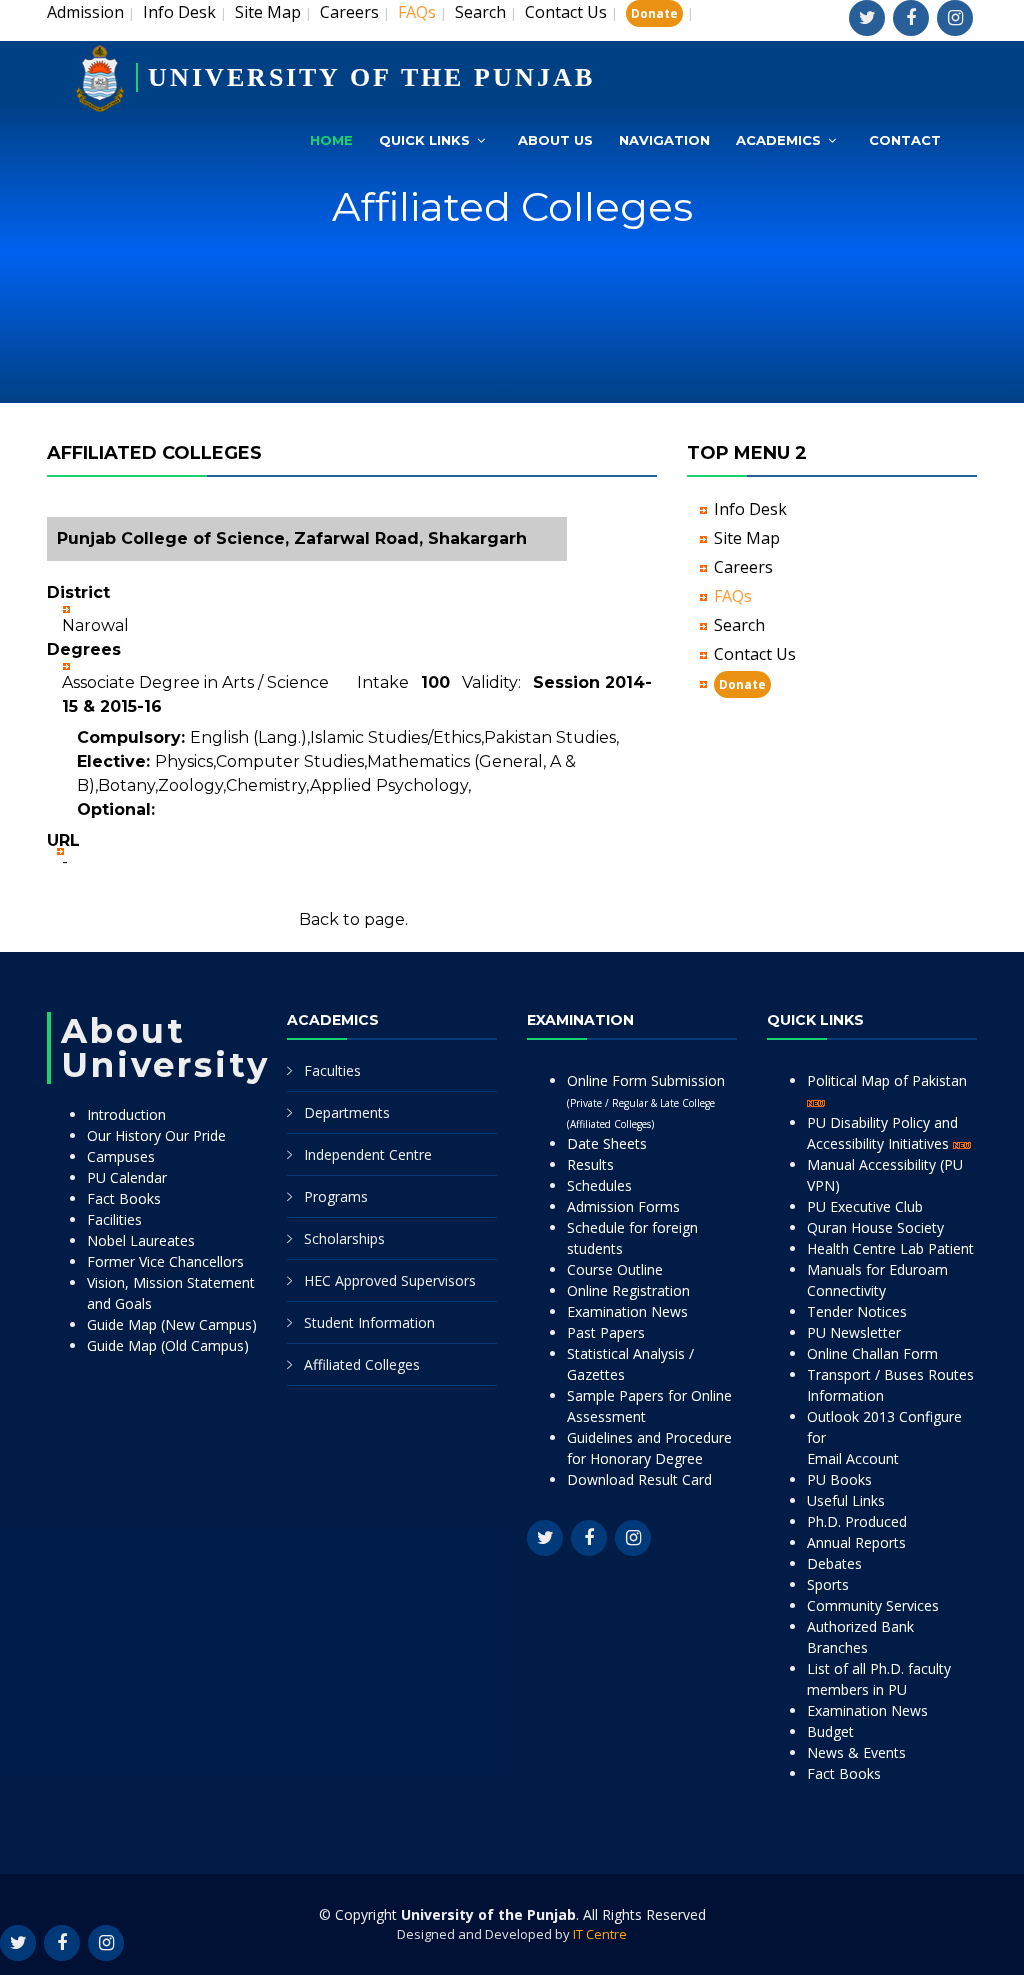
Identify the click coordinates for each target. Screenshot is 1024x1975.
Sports (828, 1584)
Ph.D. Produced (857, 1521)
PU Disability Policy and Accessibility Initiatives (882, 1133)
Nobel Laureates (141, 1240)
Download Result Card (639, 1479)
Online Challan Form (872, 1353)
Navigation (664, 140)
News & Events (856, 1752)
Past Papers (606, 1332)
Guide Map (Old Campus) (168, 1345)
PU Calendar (127, 1177)
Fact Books (124, 1198)
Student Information (369, 1322)
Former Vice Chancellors (165, 1261)
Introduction (126, 1114)
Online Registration (628, 1290)
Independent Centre (368, 1154)
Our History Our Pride (156, 1135)
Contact (905, 140)
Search (480, 12)
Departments (347, 1112)
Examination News (627, 1311)
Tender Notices (857, 1311)
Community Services (873, 1605)
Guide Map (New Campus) (172, 1324)
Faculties (332, 1070)
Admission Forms (623, 1206)
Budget (830, 1731)
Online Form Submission (646, 1101)
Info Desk (179, 12)
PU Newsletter (854, 1332)
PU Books (839, 1479)
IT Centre (600, 1934)
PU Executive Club (865, 1206)
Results (590, 1164)
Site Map (268, 12)
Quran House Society (875, 1227)
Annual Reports (856, 1542)
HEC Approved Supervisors (390, 1280)
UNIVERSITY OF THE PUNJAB (371, 77)
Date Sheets (607, 1143)
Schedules (599, 1185)
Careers (349, 12)
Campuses (121, 1156)
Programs (336, 1196)
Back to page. (353, 919)
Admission (85, 12)
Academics (778, 140)
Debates (834, 1563)
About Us (555, 140)
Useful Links (846, 1500)
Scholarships (344, 1238)
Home (331, 140)
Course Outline (615, 1269)
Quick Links (424, 140)
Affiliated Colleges (362, 1364)
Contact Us (566, 12)
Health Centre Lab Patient (890, 1248)
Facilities (114, 1219)
